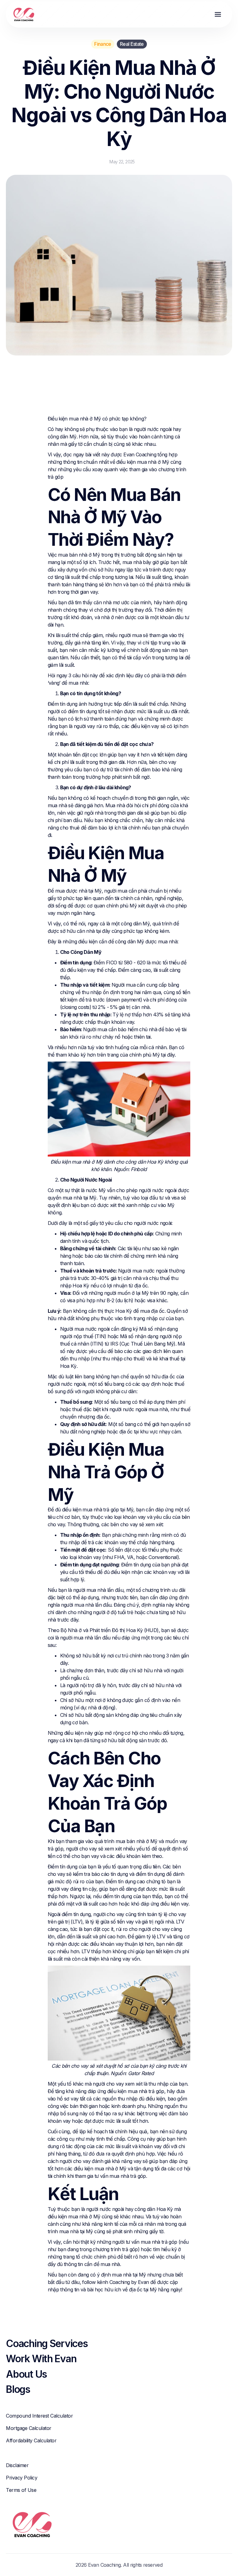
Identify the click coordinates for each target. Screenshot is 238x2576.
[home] (24, 15)
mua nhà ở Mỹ (85, 419)
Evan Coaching (140, 454)
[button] (218, 15)
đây (171, 1055)
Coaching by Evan (129, 2282)
